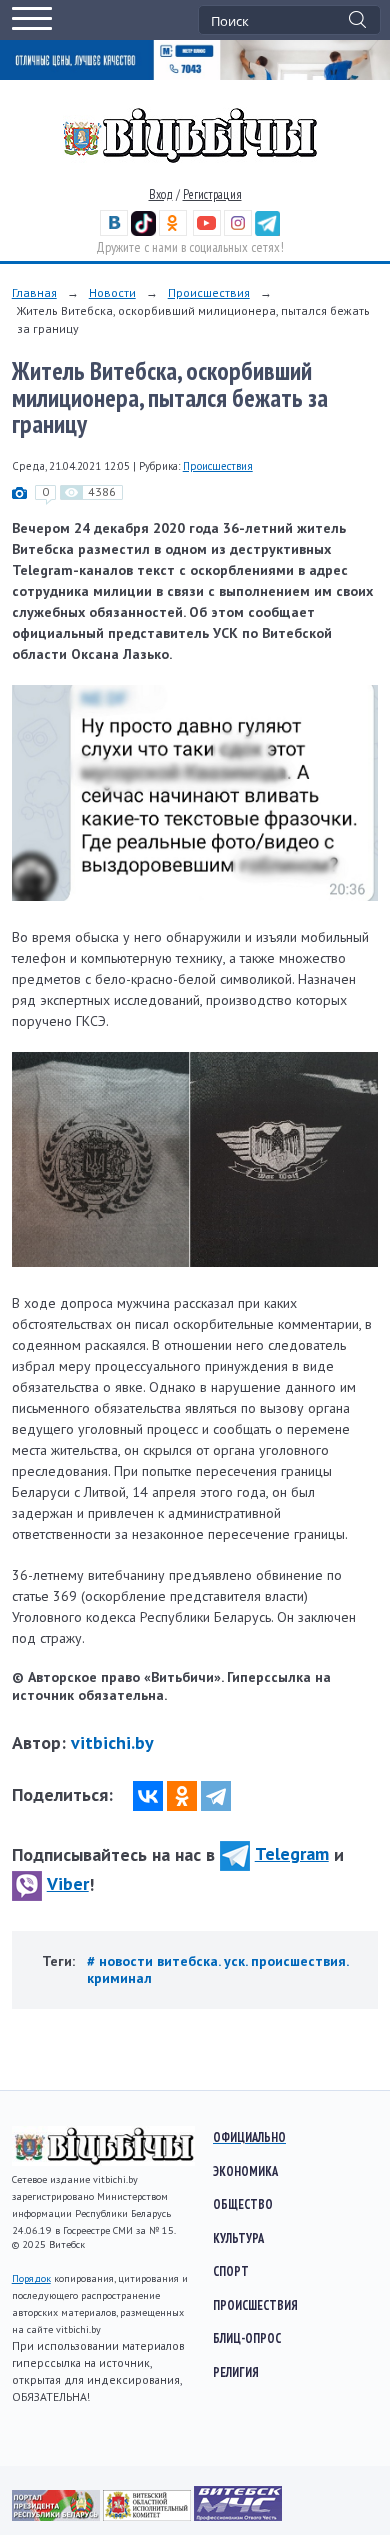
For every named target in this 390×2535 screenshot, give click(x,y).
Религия (236, 2372)
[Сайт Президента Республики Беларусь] (57, 2516)
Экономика (245, 2171)
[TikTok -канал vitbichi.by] (143, 231)
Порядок (31, 2278)
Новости (112, 292)
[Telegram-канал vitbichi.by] (267, 231)
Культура (238, 2238)
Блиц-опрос (247, 2338)
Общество (243, 2204)
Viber (68, 1883)
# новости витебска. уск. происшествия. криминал (217, 1969)
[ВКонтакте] (148, 1796)
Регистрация (212, 194)
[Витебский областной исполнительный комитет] (148, 2516)
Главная (34, 292)
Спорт (231, 2271)
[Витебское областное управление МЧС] (238, 2516)
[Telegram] (216, 1796)
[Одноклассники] (182, 1796)
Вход (161, 194)
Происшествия (209, 292)
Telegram (292, 1853)
